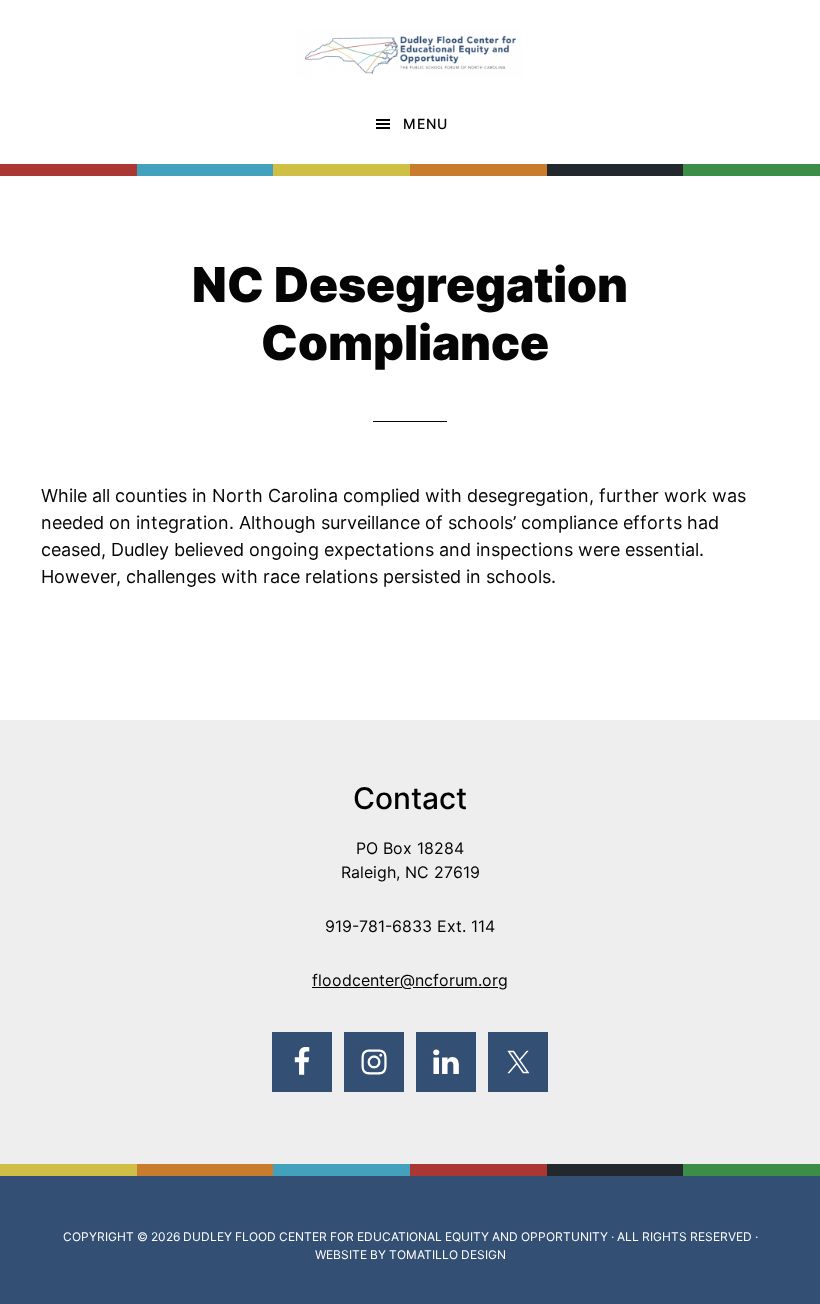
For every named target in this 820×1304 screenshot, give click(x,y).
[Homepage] (410, 43)
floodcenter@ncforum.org (410, 980)
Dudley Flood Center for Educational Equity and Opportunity (395, 1236)
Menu (425, 123)
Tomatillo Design (447, 1254)
